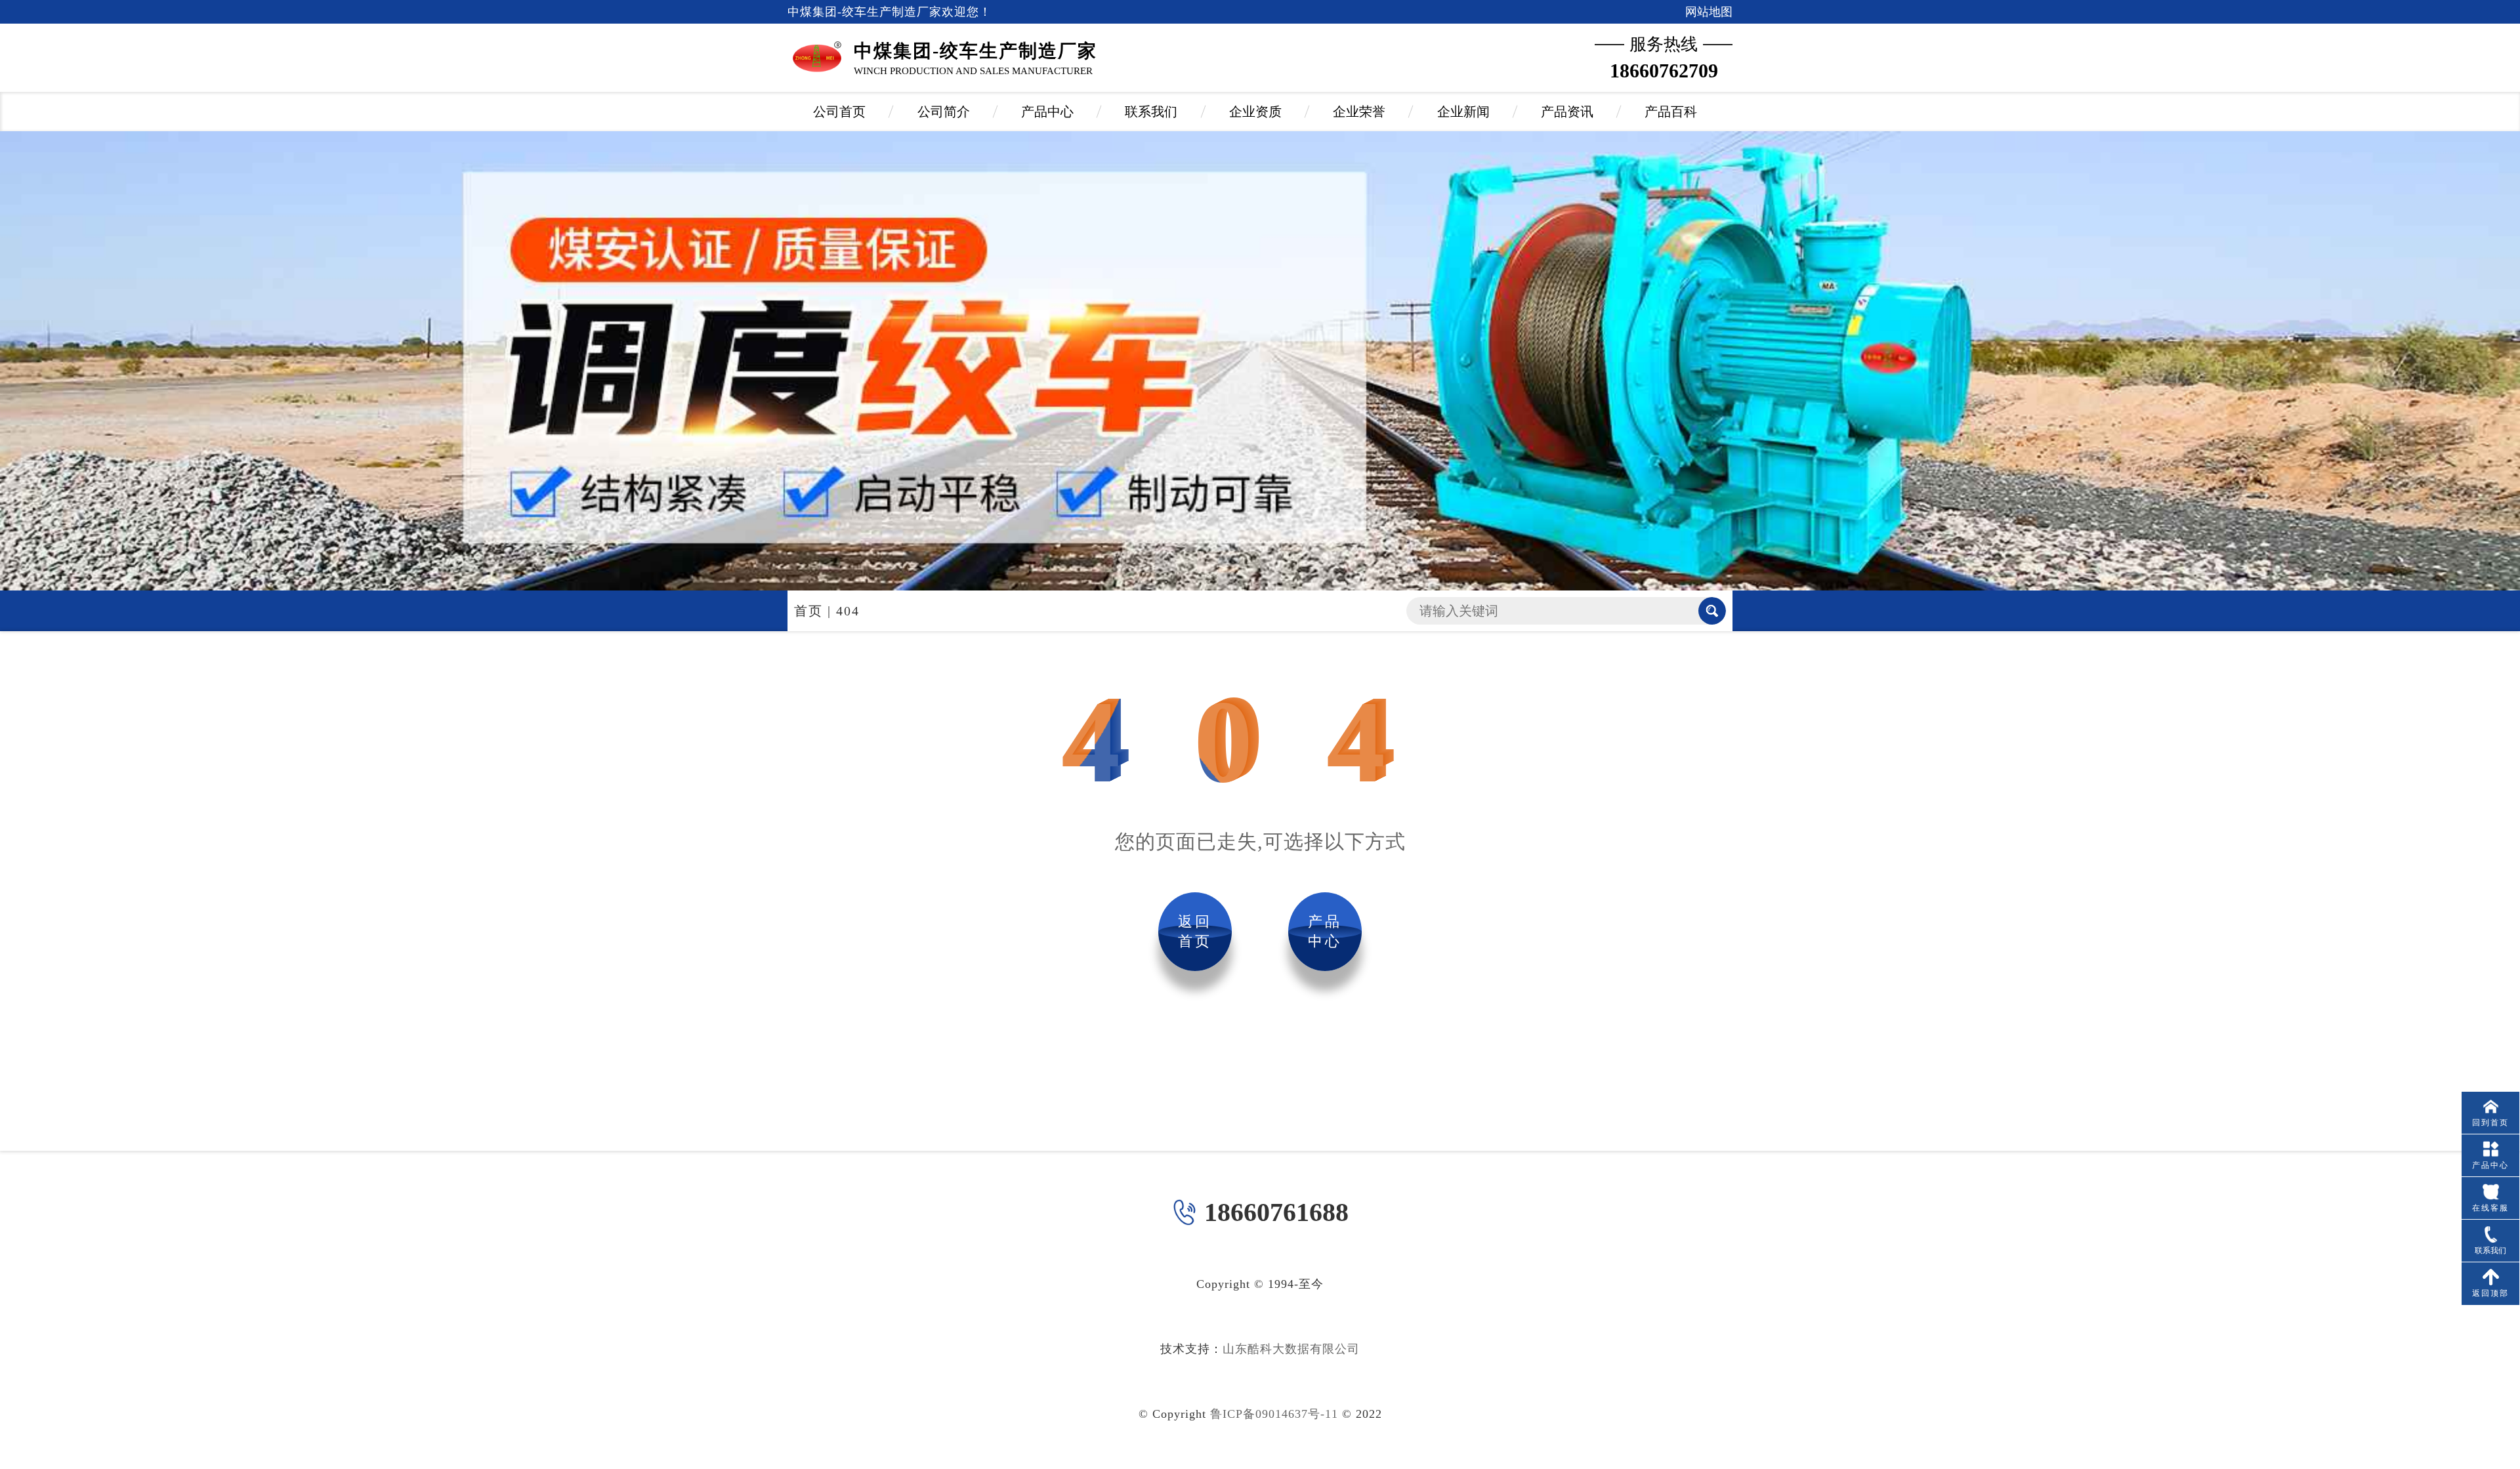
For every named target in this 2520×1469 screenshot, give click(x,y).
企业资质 (1255, 112)
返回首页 (1195, 931)
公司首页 (839, 112)
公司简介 (944, 112)
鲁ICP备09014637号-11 (1274, 1414)
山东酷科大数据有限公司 (1291, 1349)
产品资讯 (1567, 112)
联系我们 (1151, 112)
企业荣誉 (1359, 112)
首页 (808, 611)
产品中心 (1047, 112)
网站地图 (1709, 12)
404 (848, 611)
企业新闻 (1463, 112)
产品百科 (1671, 112)
